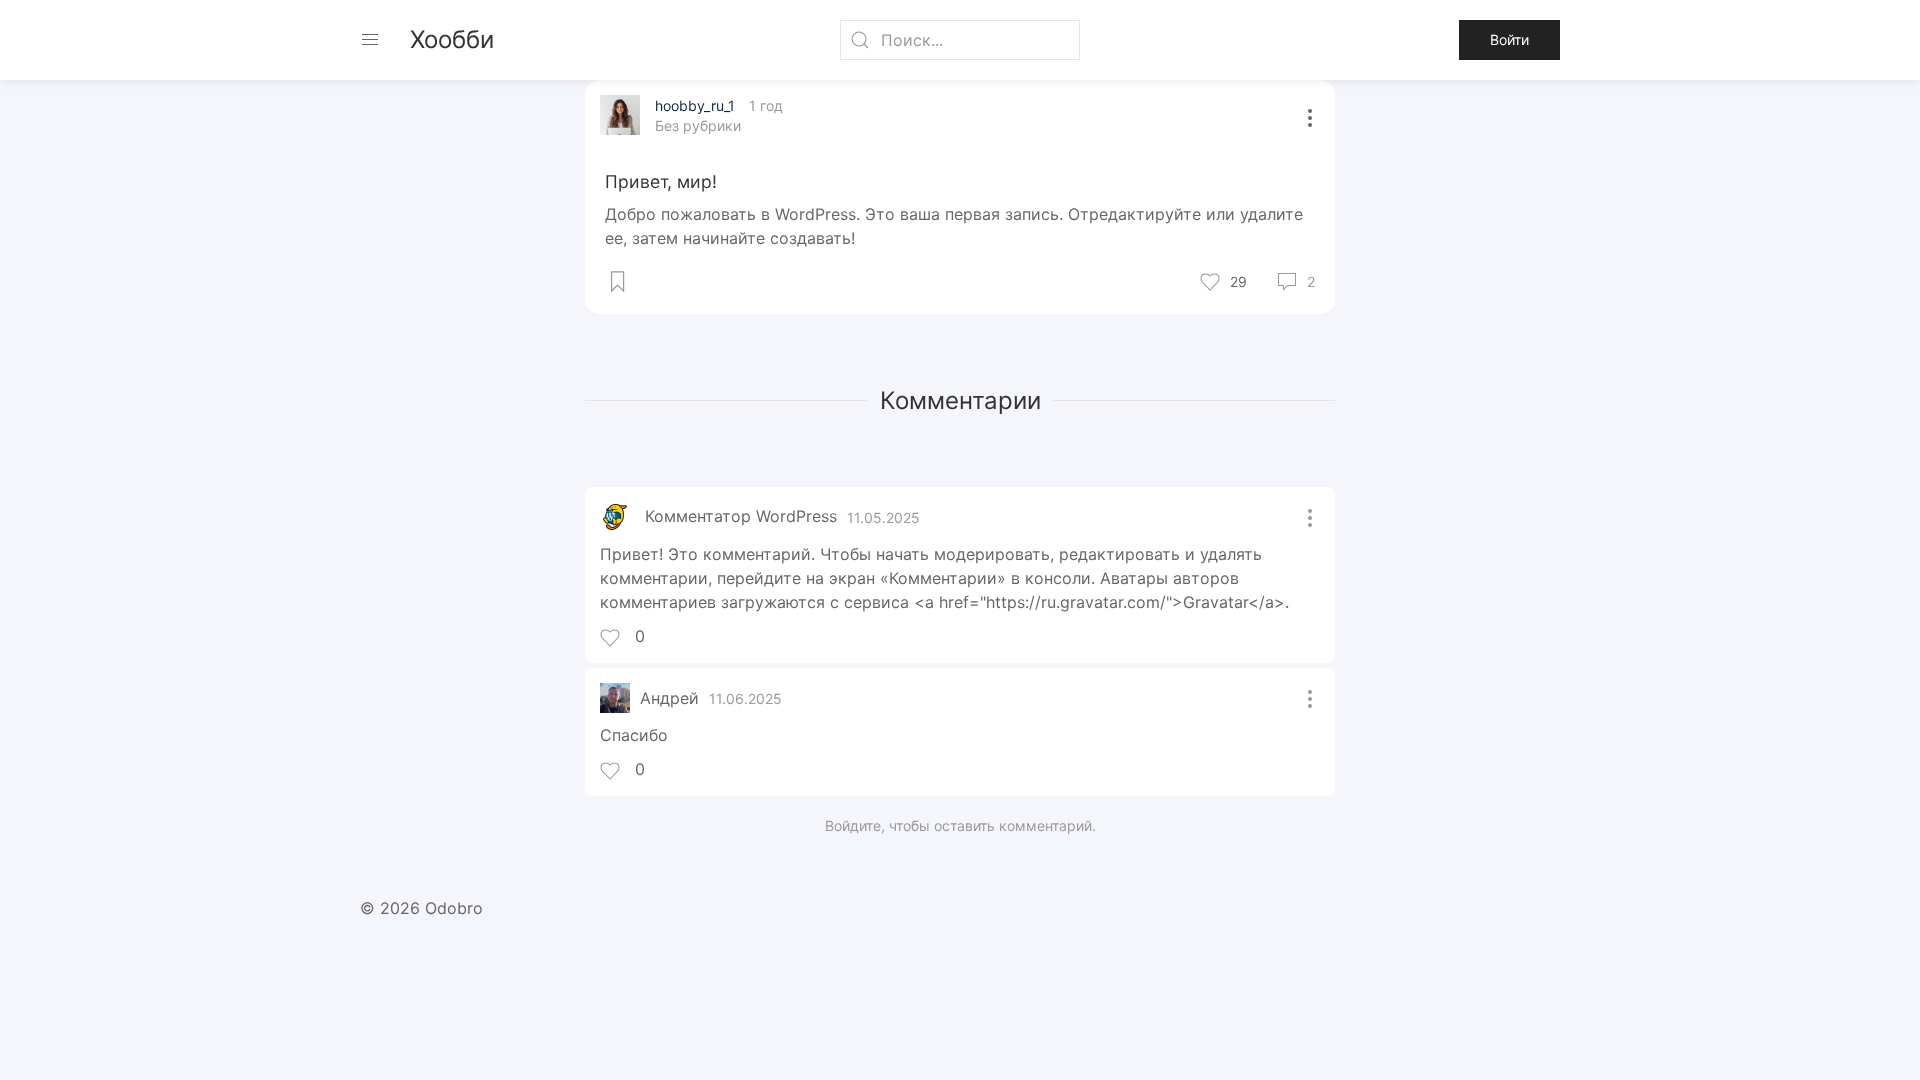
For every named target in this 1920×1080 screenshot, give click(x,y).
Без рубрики (698, 125)
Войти (1509, 39)
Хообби (452, 39)
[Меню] (370, 40)
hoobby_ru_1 (697, 105)
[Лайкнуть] (1195, 282)
